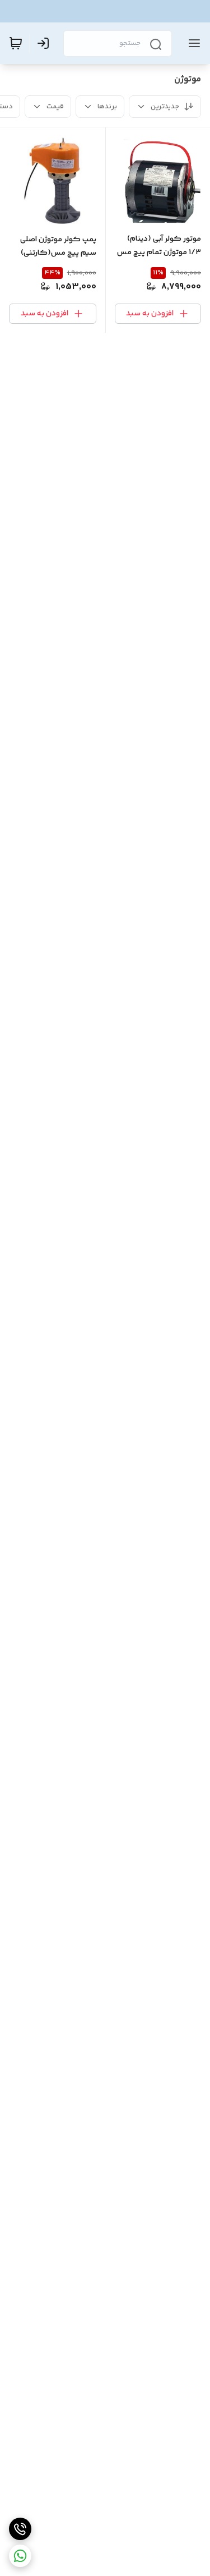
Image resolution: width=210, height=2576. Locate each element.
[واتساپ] (20, 2556)
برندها (107, 107)
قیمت (55, 107)
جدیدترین (165, 107)
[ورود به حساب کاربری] (45, 43)
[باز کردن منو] (192, 43)
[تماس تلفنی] (20, 2529)
